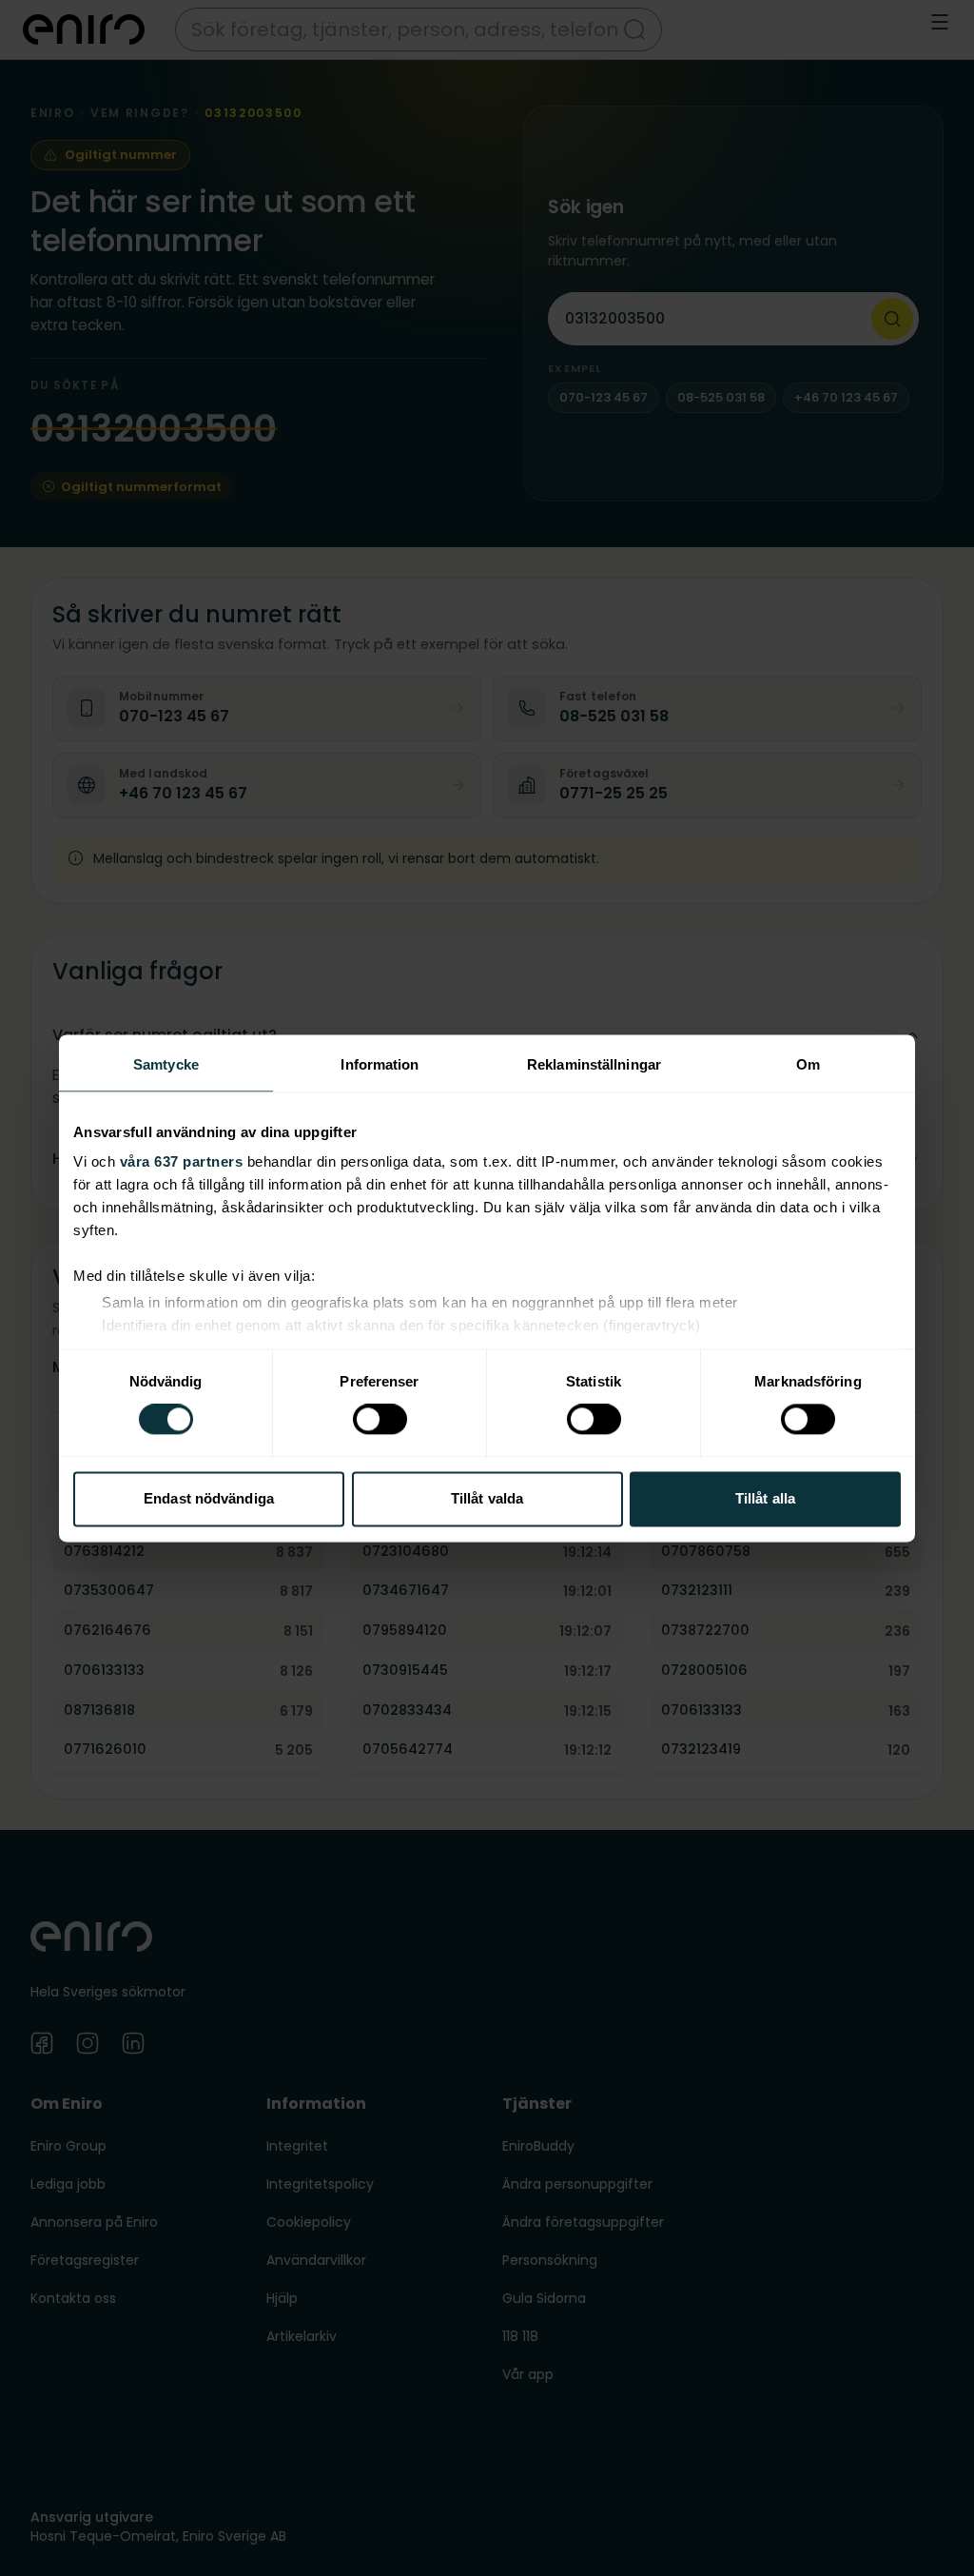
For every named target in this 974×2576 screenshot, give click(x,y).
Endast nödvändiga (209, 1498)
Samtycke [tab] (166, 1064)
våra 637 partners (182, 1161)
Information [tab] (380, 1064)
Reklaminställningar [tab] (594, 1064)
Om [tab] (808, 1064)
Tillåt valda (487, 1498)
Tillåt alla (765, 1498)
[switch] (380, 1420)
